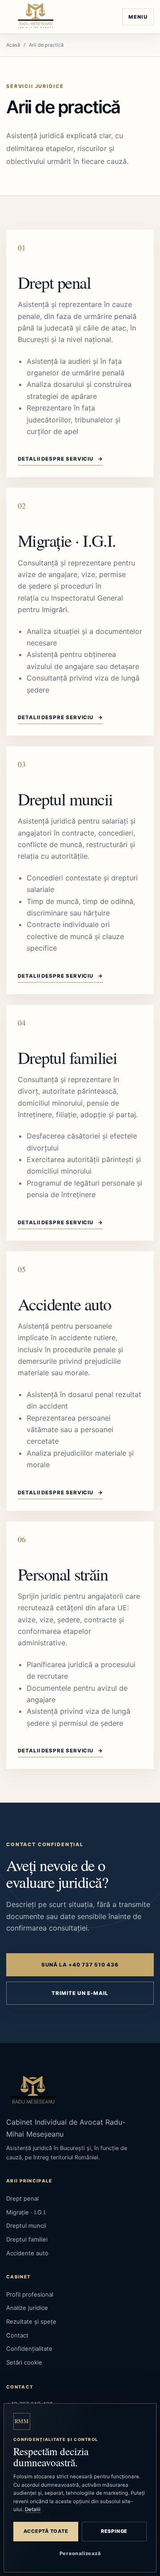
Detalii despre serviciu (60, 459)
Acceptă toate (46, 2531)
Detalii (33, 2509)
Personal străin (63, 1574)
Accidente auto (64, 1304)
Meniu (138, 17)
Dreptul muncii (65, 799)
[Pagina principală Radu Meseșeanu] (36, 17)
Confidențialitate (29, 2349)
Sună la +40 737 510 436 (80, 1965)
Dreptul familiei (67, 1057)
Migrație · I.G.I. (67, 540)
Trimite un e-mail (80, 1993)
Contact (17, 2335)
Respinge (114, 2531)
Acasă (13, 45)
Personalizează (80, 2553)
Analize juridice (27, 2308)
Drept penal (54, 282)
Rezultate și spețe (31, 2321)
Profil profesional (30, 2294)
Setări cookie (24, 2362)
